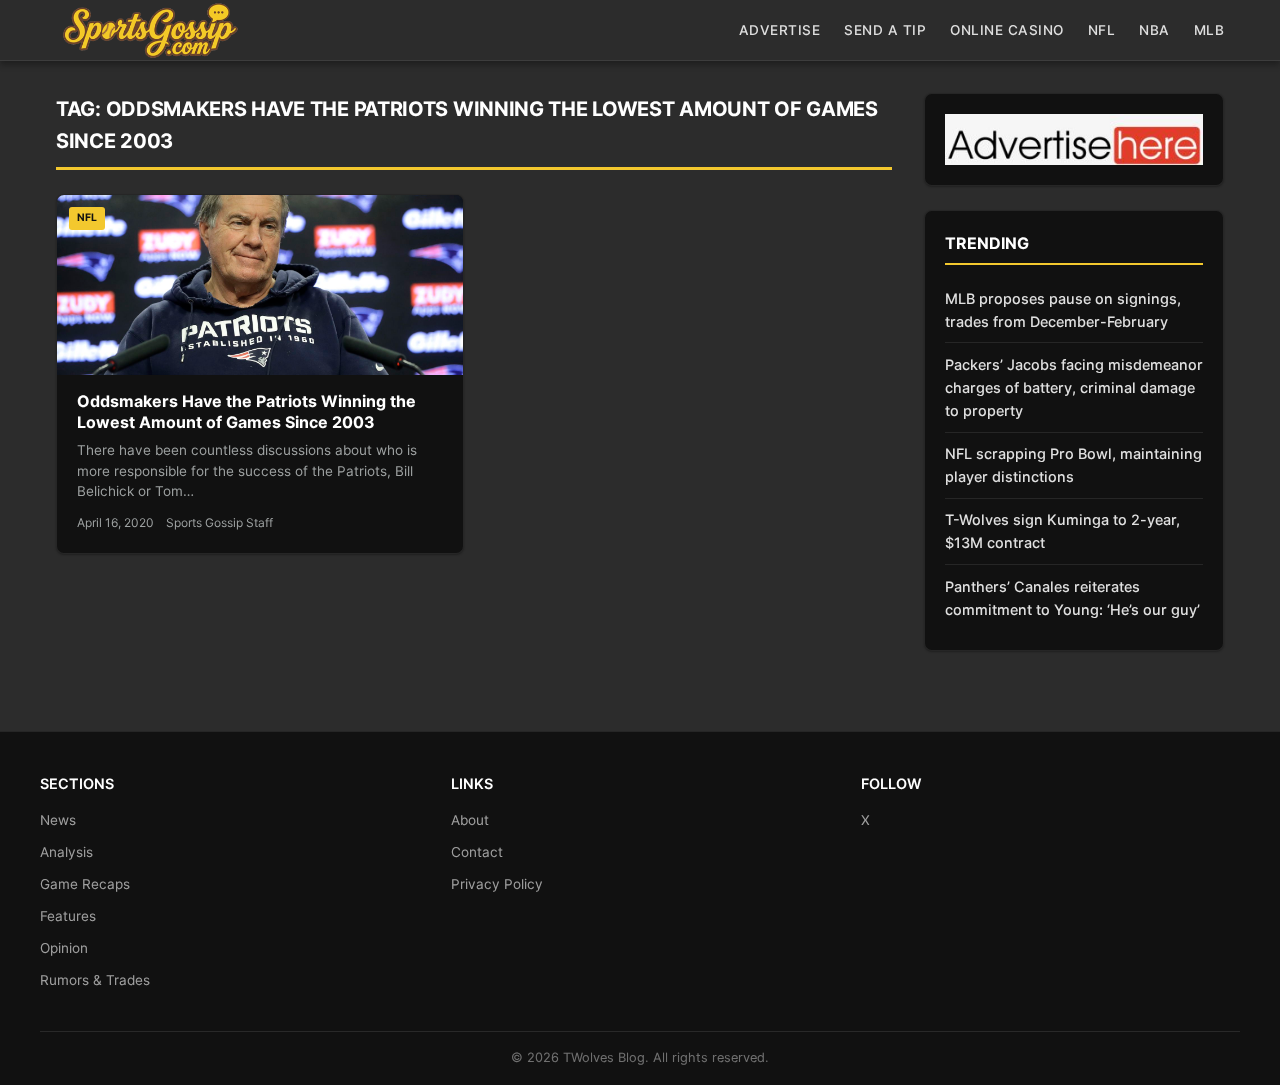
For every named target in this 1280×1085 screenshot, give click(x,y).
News (58, 820)
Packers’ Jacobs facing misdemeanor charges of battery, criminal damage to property (1074, 387)
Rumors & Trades (95, 980)
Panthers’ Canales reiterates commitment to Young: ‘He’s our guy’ (1072, 598)
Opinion (64, 948)
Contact (477, 852)
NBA (1154, 30)
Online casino (1007, 30)
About (470, 820)
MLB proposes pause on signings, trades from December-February (1063, 310)
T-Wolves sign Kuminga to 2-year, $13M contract (1062, 531)
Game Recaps (85, 884)
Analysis (66, 852)
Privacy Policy (497, 884)
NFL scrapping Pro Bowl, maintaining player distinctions (1073, 465)
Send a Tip (885, 30)
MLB (1209, 30)
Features (68, 916)
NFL (1102, 30)
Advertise (780, 30)
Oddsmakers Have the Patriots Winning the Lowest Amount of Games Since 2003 (246, 412)
